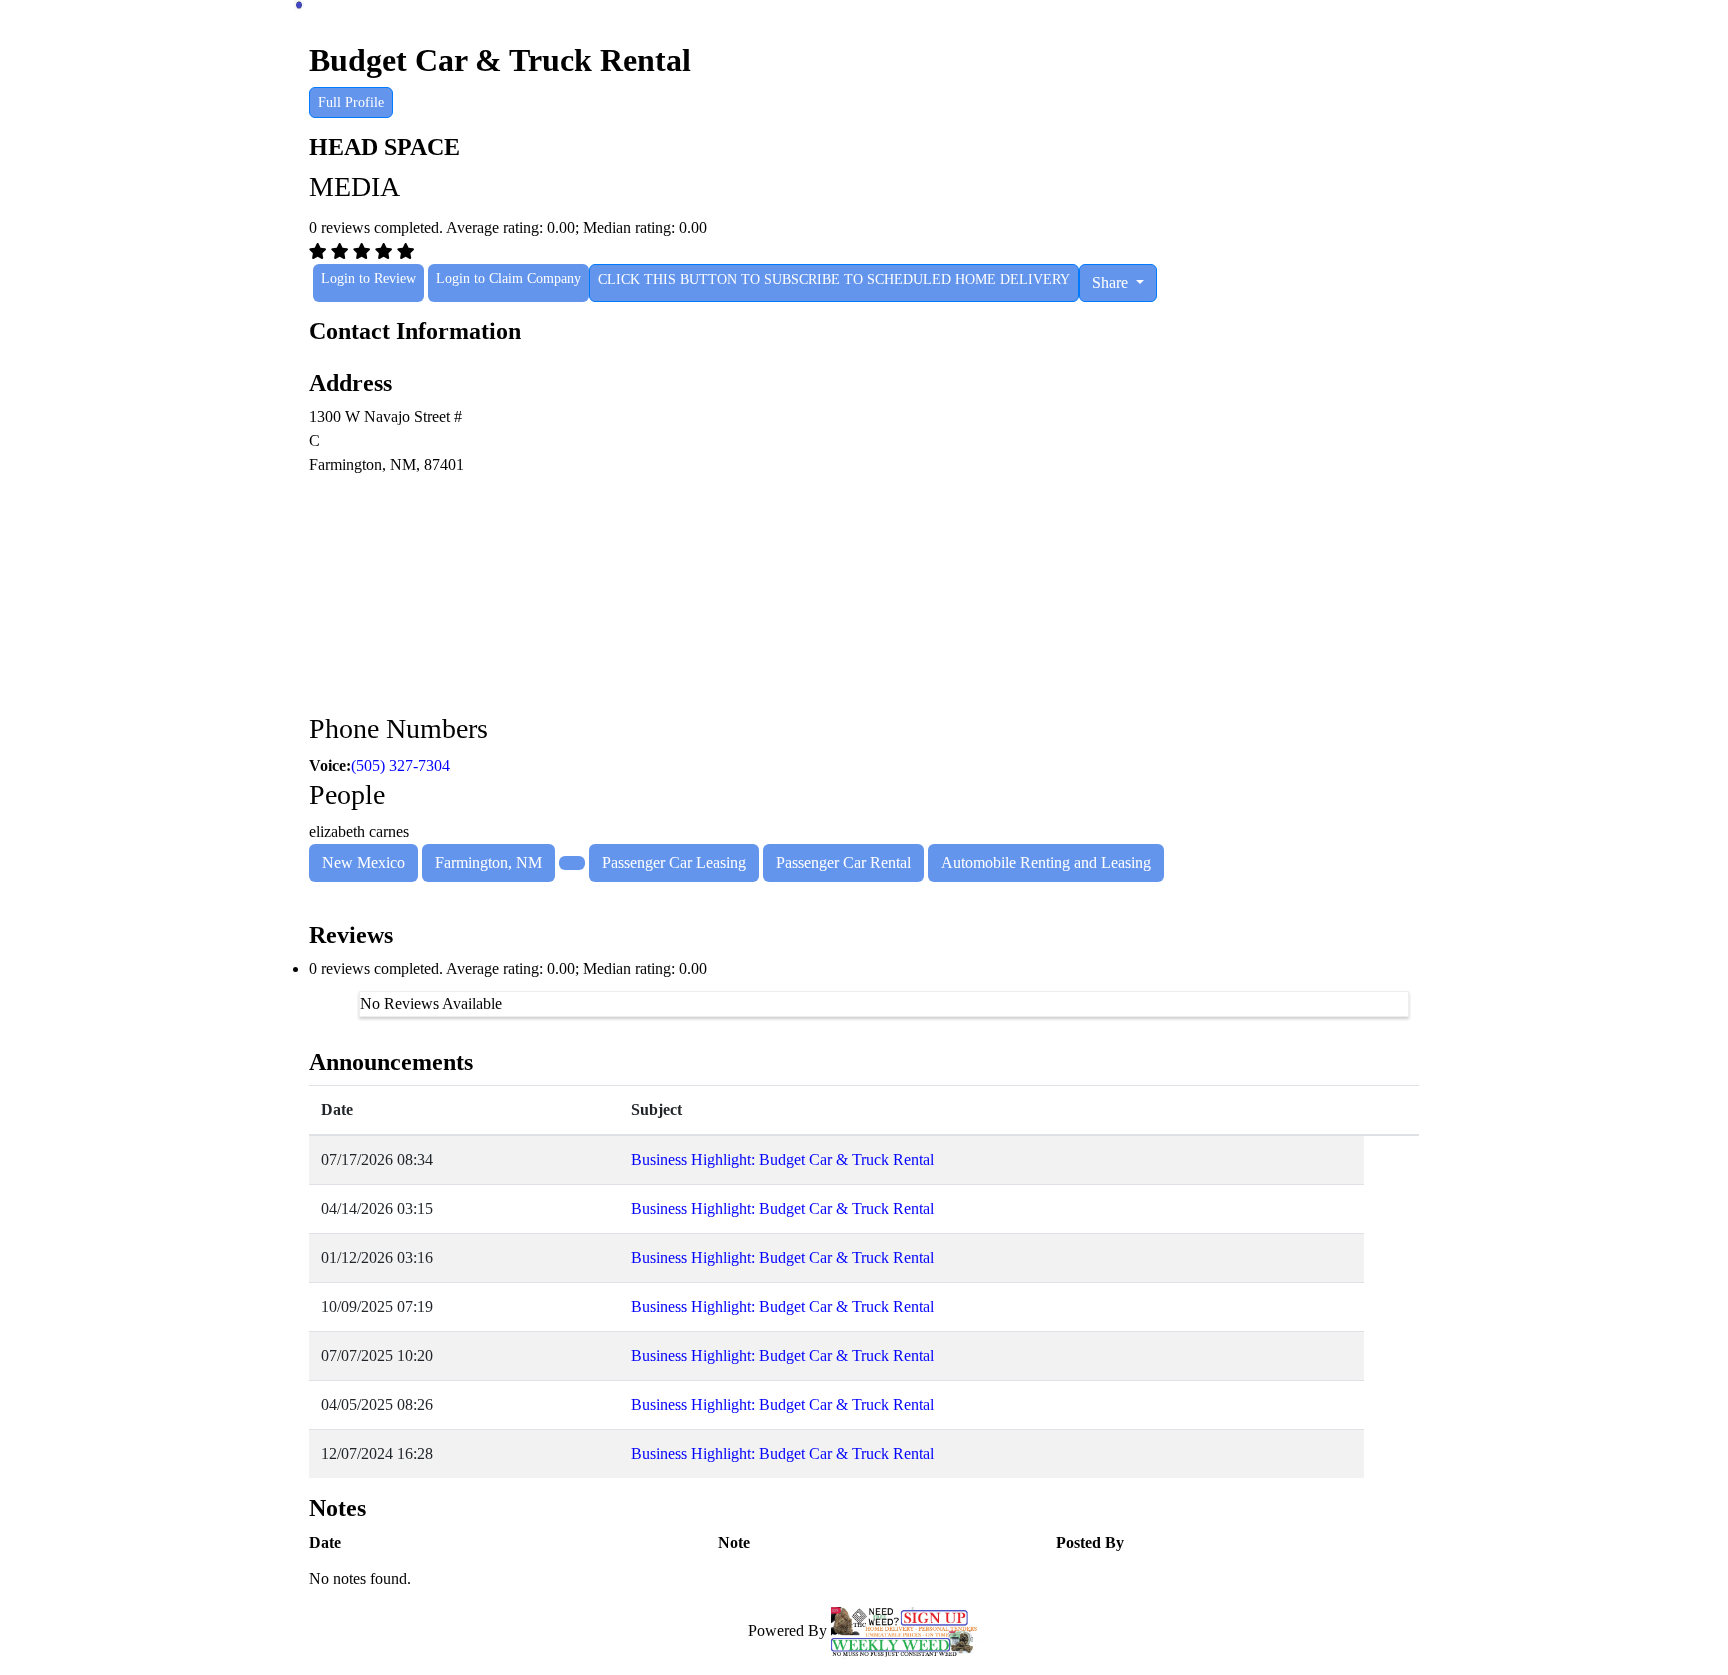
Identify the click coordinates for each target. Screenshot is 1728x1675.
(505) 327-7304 (400, 765)
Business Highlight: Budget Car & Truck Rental (782, 1159)
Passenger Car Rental (843, 862)
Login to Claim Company (508, 278)
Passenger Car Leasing (674, 862)
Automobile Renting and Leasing (1046, 862)
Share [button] (1112, 282)
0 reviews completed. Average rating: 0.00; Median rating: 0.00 (508, 968)
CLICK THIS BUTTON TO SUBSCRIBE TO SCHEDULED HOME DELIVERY (834, 279)
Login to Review (368, 278)
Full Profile (351, 102)
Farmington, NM (488, 862)
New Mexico (363, 862)
